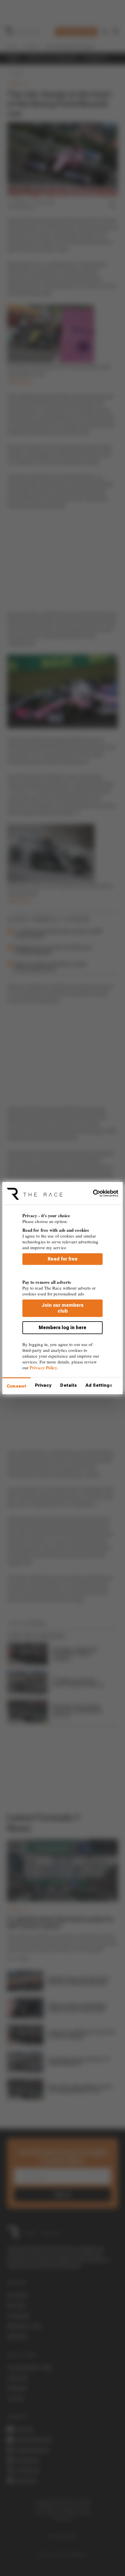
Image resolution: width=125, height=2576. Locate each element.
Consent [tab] (16, 1386)
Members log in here (63, 1328)
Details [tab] (68, 1385)
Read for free (63, 1259)
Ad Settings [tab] (99, 1385)
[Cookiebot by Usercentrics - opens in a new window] (93, 1193)
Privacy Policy (43, 1368)
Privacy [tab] (43, 1385)
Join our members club (63, 1308)
